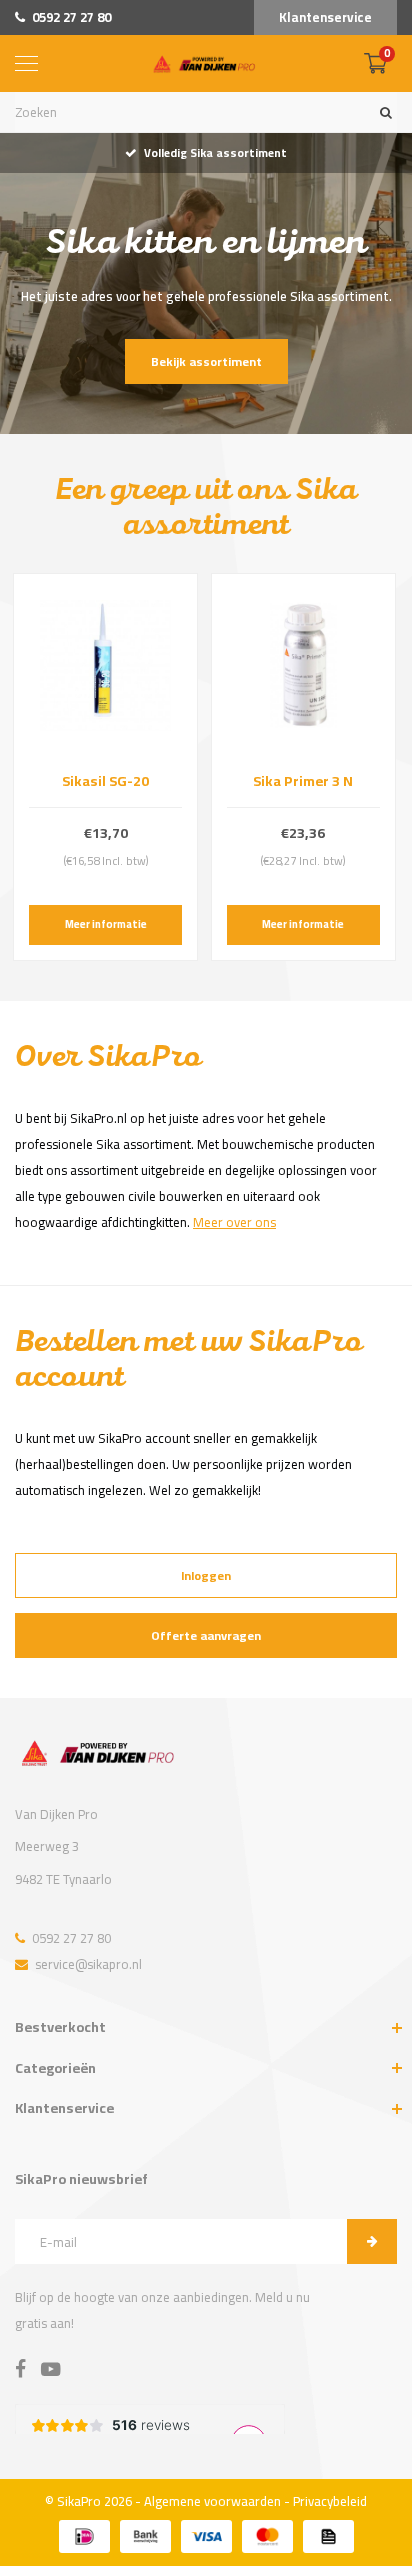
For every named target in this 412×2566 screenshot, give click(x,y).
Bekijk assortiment (206, 361)
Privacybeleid (330, 2501)
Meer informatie (106, 924)
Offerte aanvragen (206, 1635)
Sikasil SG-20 (105, 780)
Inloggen (206, 1575)
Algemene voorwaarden (212, 2501)
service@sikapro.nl (88, 1964)
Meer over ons (234, 1222)
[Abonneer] (372, 2241)
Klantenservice (325, 17)
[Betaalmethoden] (84, 2536)
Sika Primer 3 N (303, 780)
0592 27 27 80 (71, 17)
